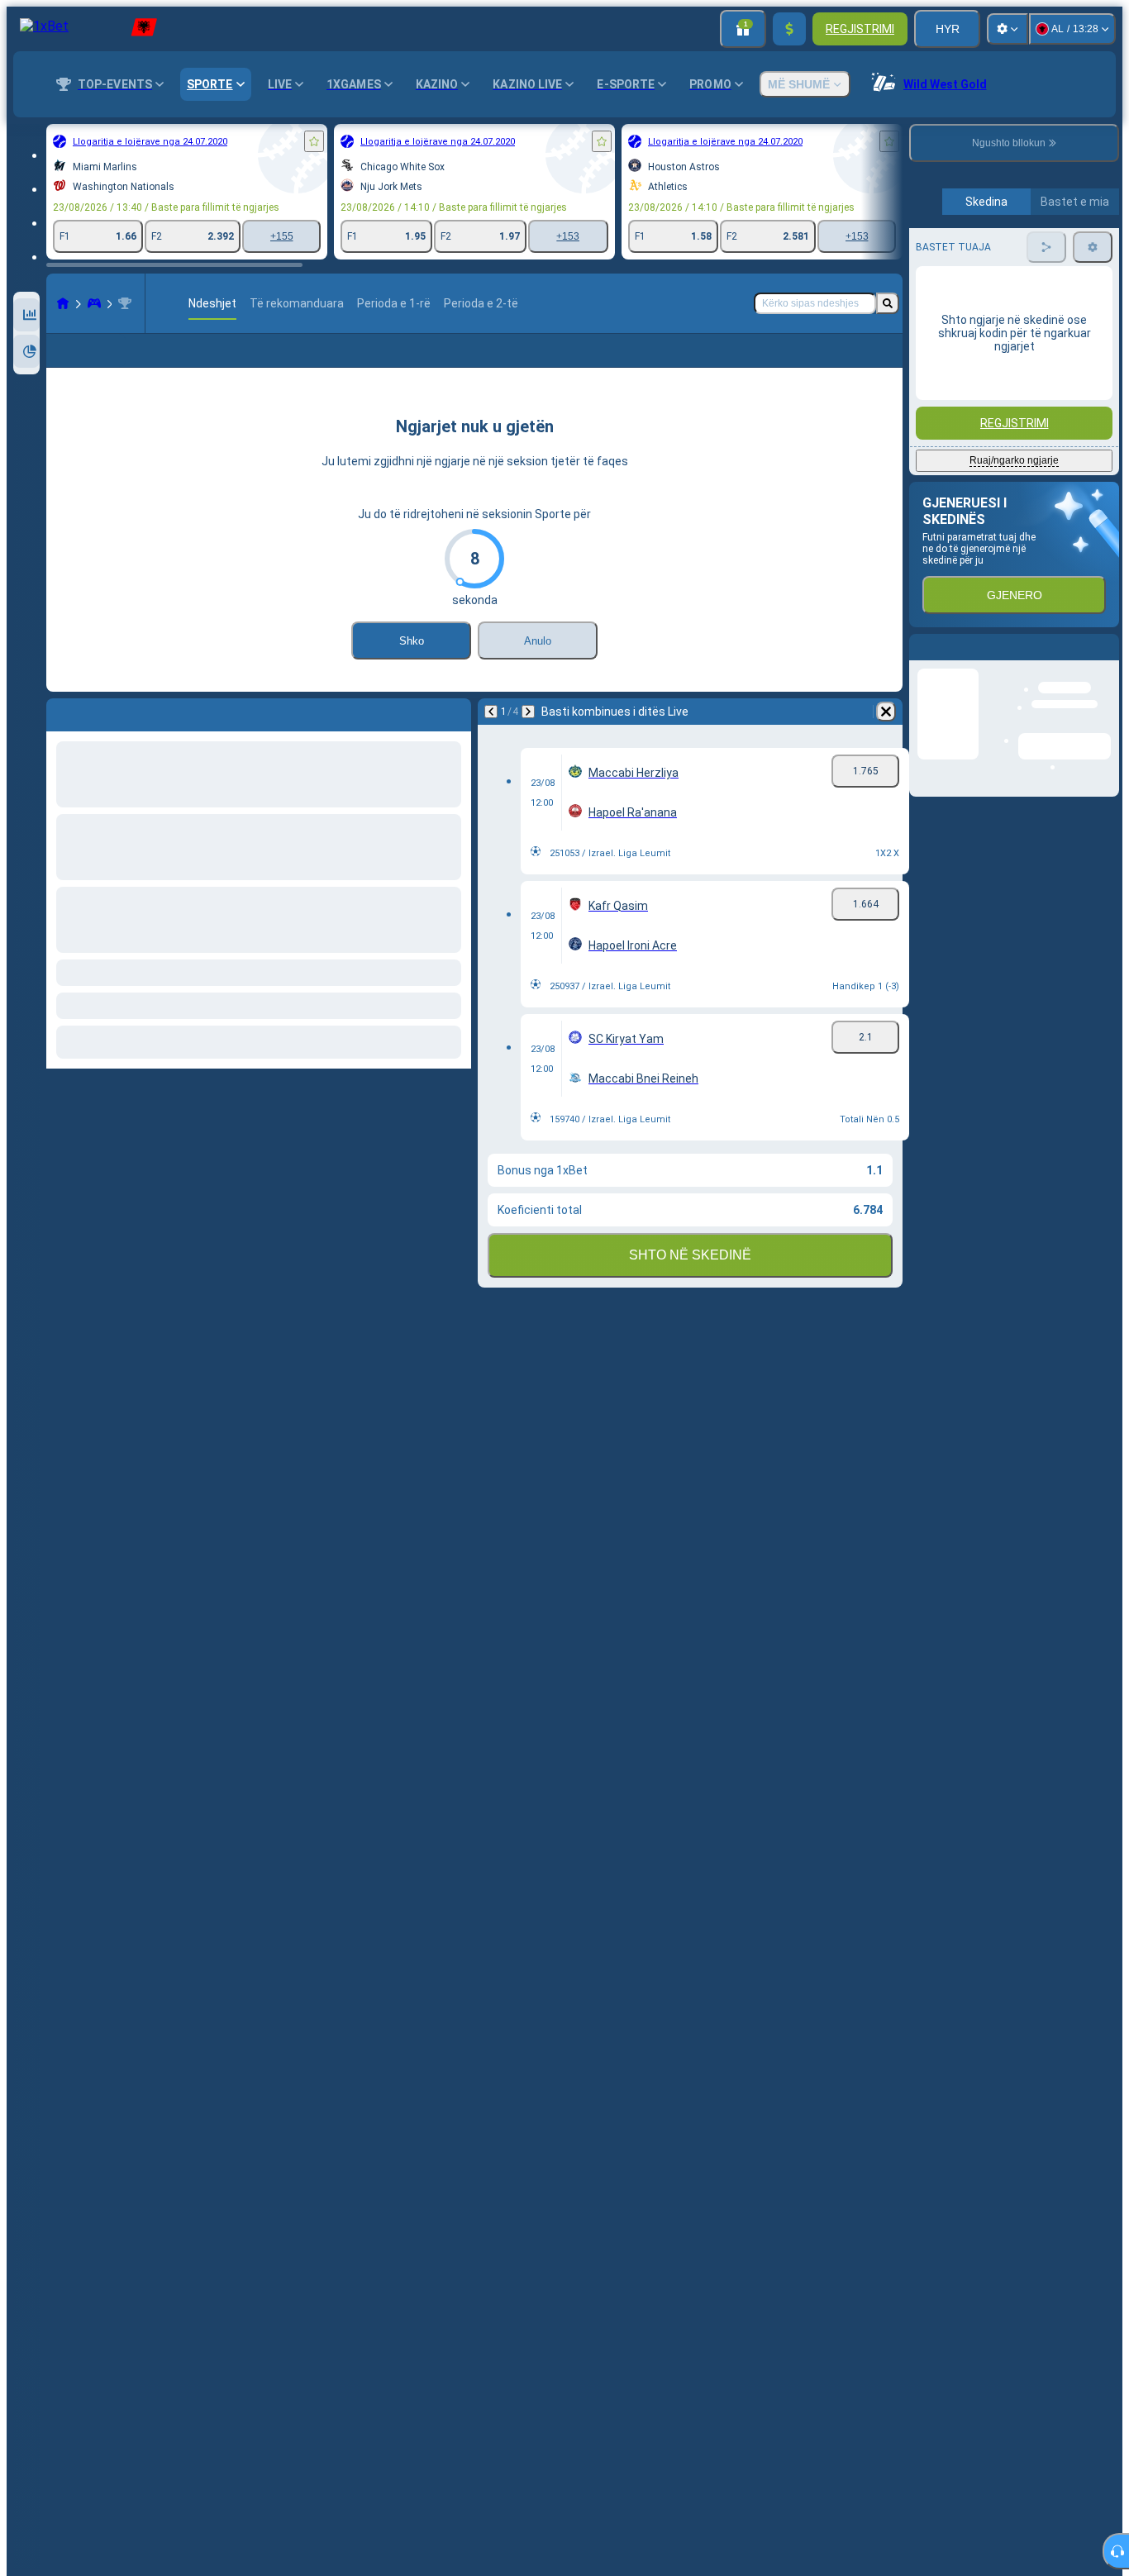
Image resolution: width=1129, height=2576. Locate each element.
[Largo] (886, 738)
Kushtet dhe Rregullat (1042, 479)
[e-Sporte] (94, 303)
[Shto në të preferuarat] (314, 141)
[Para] (528, 738)
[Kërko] (888, 303)
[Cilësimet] (1008, 29)
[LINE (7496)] (63, 303)
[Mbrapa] (491, 738)
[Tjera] (847, 364)
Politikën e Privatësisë (959, 489)
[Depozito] (789, 29)
